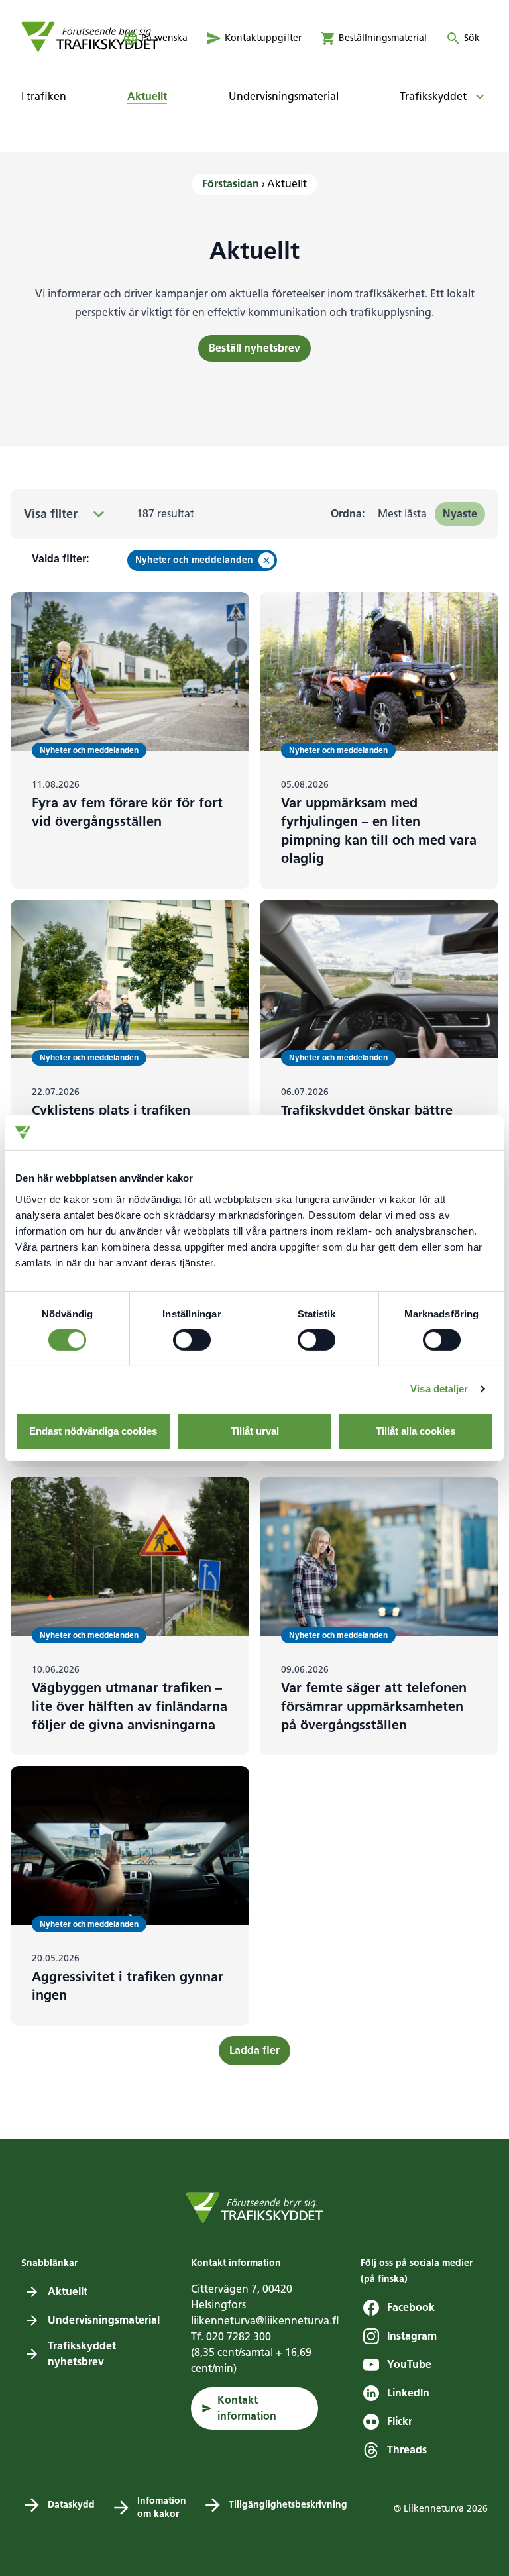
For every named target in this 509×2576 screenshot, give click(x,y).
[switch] (192, 1340)
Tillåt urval (255, 1431)
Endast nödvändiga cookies (93, 1431)
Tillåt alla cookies (416, 1431)
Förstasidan (231, 184)
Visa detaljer (439, 1389)
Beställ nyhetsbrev (254, 348)
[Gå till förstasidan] (90, 36)
